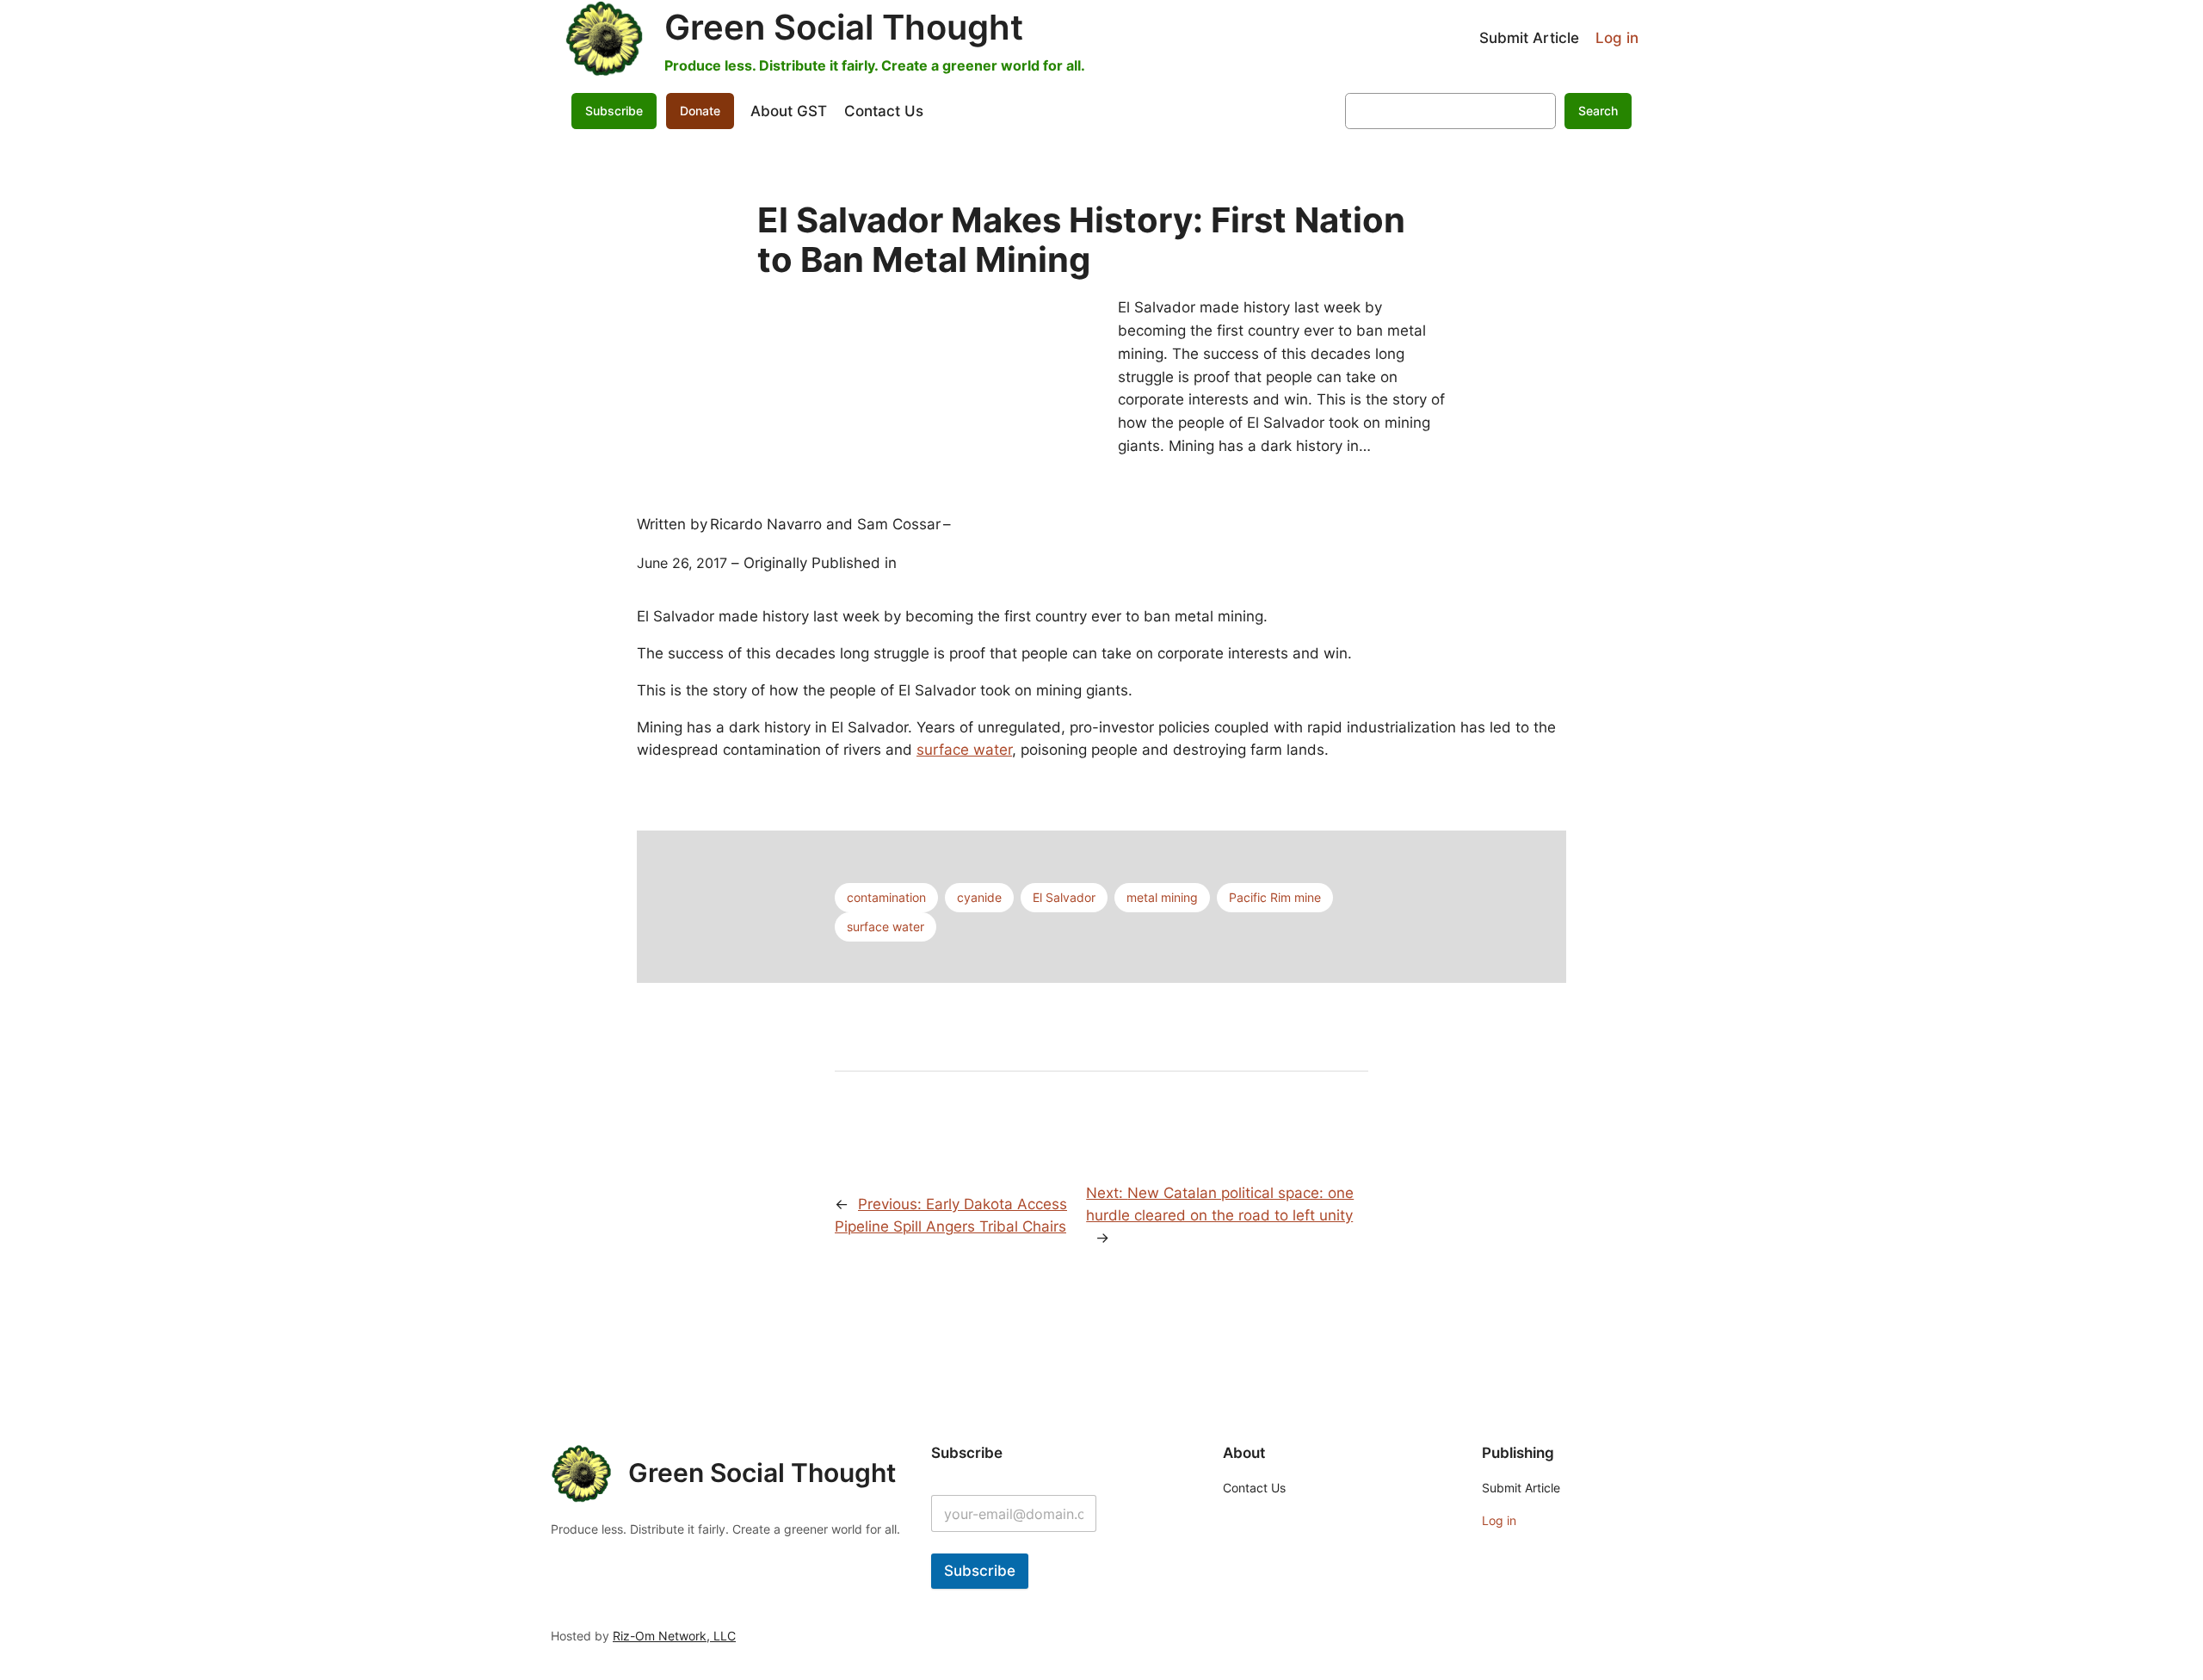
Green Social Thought (844, 27)
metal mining (1162, 897)
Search (1598, 111)
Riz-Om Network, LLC (674, 1636)
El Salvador (1064, 897)
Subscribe (980, 1571)
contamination (886, 897)
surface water (964, 750)
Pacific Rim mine (1275, 897)
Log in (1617, 38)
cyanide (979, 897)
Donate (700, 111)
